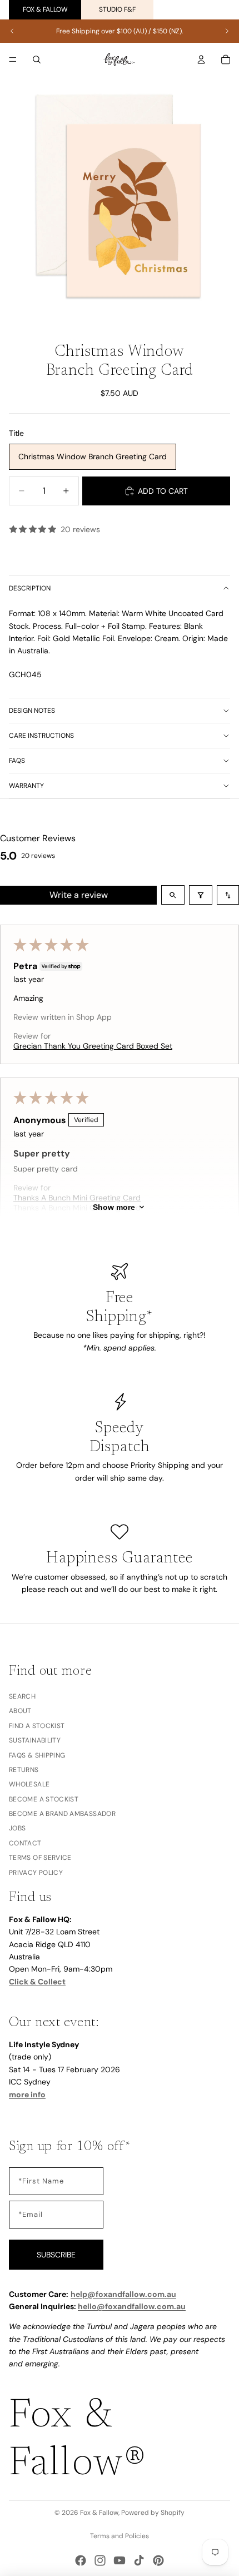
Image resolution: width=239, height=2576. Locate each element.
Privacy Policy (36, 1873)
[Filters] (201, 895)
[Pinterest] (158, 2560)
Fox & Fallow (45, 9)
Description (30, 588)
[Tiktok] (139, 2560)
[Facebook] (81, 2560)
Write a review (79, 895)
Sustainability (35, 1740)
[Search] (37, 59)
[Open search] (173, 895)
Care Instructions (41, 736)
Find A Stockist (37, 1726)
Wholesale (29, 1784)
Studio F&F (117, 9)
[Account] (201, 59)
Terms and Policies (120, 2536)
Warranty (26, 786)
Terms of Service (40, 1858)
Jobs (17, 1829)
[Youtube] (120, 2560)
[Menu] (13, 59)
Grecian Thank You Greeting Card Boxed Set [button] (93, 1046)
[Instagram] (100, 2560)
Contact (25, 1843)
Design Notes (32, 711)
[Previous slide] (12, 31)
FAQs (17, 761)
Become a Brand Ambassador (62, 1814)
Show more (114, 1207)
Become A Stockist (44, 1799)
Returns (24, 1770)
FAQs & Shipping (37, 1755)
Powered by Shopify (153, 2513)
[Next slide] (227, 31)
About (20, 1711)
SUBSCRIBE (56, 2255)
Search (22, 1696)
